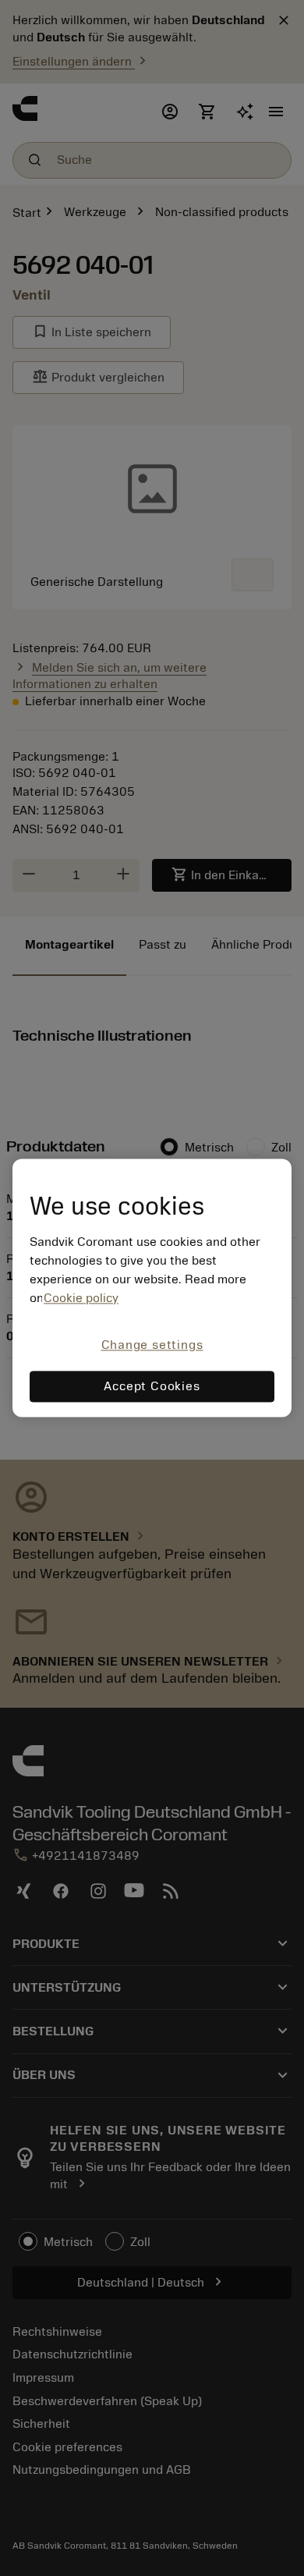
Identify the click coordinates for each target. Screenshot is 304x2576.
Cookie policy (81, 1298)
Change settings (152, 1345)
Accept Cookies (152, 1387)
